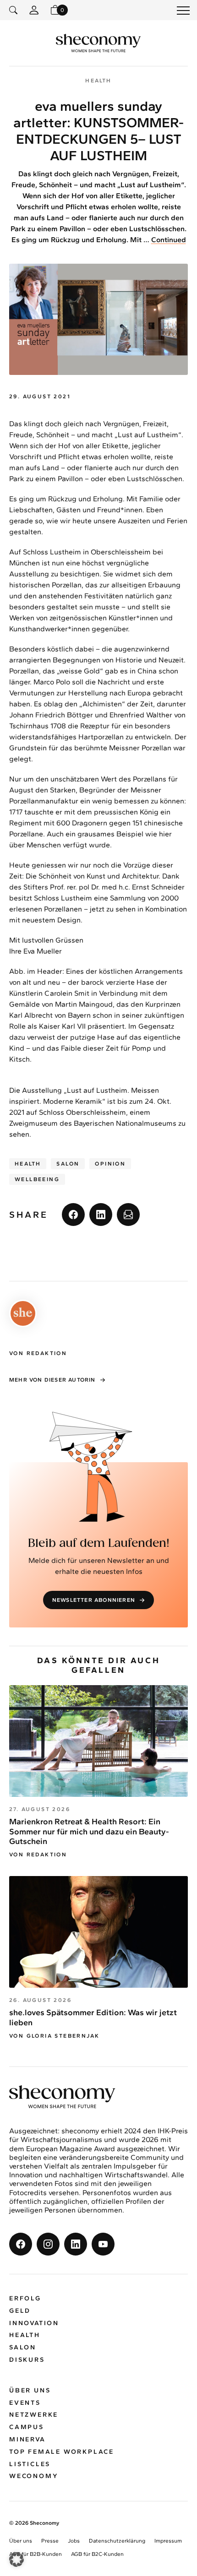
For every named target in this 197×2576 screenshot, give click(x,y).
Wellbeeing (37, 1179)
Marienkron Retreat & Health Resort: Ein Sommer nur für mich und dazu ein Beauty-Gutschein (89, 1831)
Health (28, 1164)
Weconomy (34, 2476)
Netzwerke (34, 2415)
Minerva (27, 2439)
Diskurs (27, 2360)
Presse (50, 2541)
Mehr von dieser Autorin (52, 1380)
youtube (103, 2244)
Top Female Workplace (62, 2452)
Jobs (74, 2541)
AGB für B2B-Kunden (36, 2554)
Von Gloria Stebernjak (54, 2036)
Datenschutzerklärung (117, 2541)
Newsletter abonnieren (94, 1600)
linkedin (101, 1215)
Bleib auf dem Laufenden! (99, 1543)
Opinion (110, 1164)
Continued (169, 240)
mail (128, 1215)
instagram (48, 2244)
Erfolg (25, 2298)
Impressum (168, 2541)
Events (25, 2403)
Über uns (30, 2390)
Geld (20, 2311)
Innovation (34, 2323)
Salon (68, 1164)
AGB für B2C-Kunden (97, 2554)
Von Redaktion (38, 1855)
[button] (16, 2560)
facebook (73, 1215)
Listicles (30, 2464)
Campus (27, 2427)
